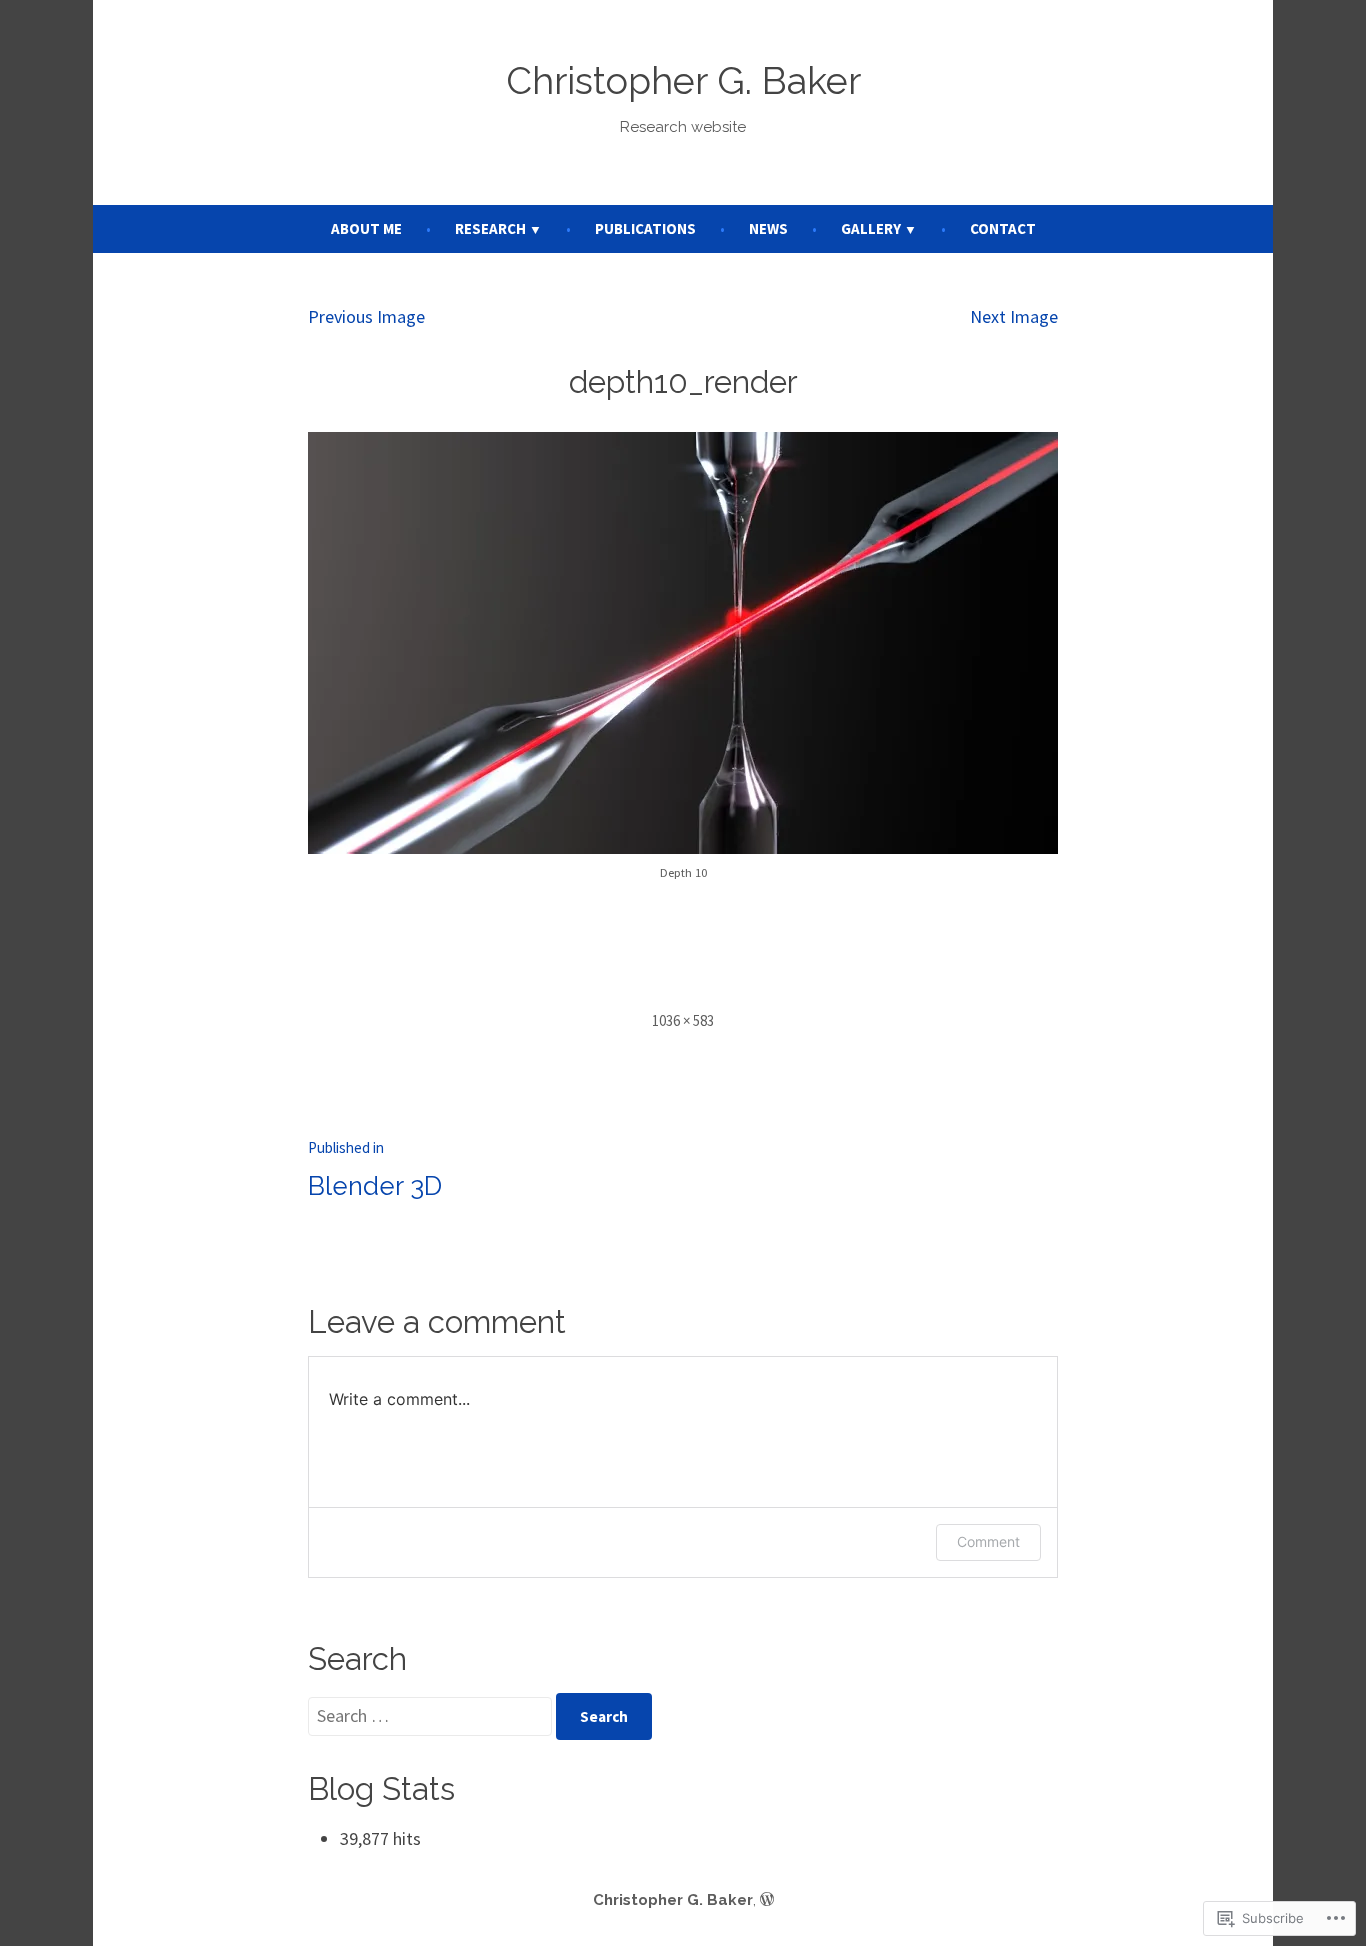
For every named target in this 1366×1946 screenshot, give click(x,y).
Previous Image (366, 316)
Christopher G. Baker (683, 81)
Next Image (1014, 316)
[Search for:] (432, 1715)
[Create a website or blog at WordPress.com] (767, 1900)
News (768, 228)
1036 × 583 (683, 1020)
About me (366, 228)
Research (490, 228)
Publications (645, 228)
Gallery (871, 228)
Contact (1003, 228)
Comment (988, 1541)
